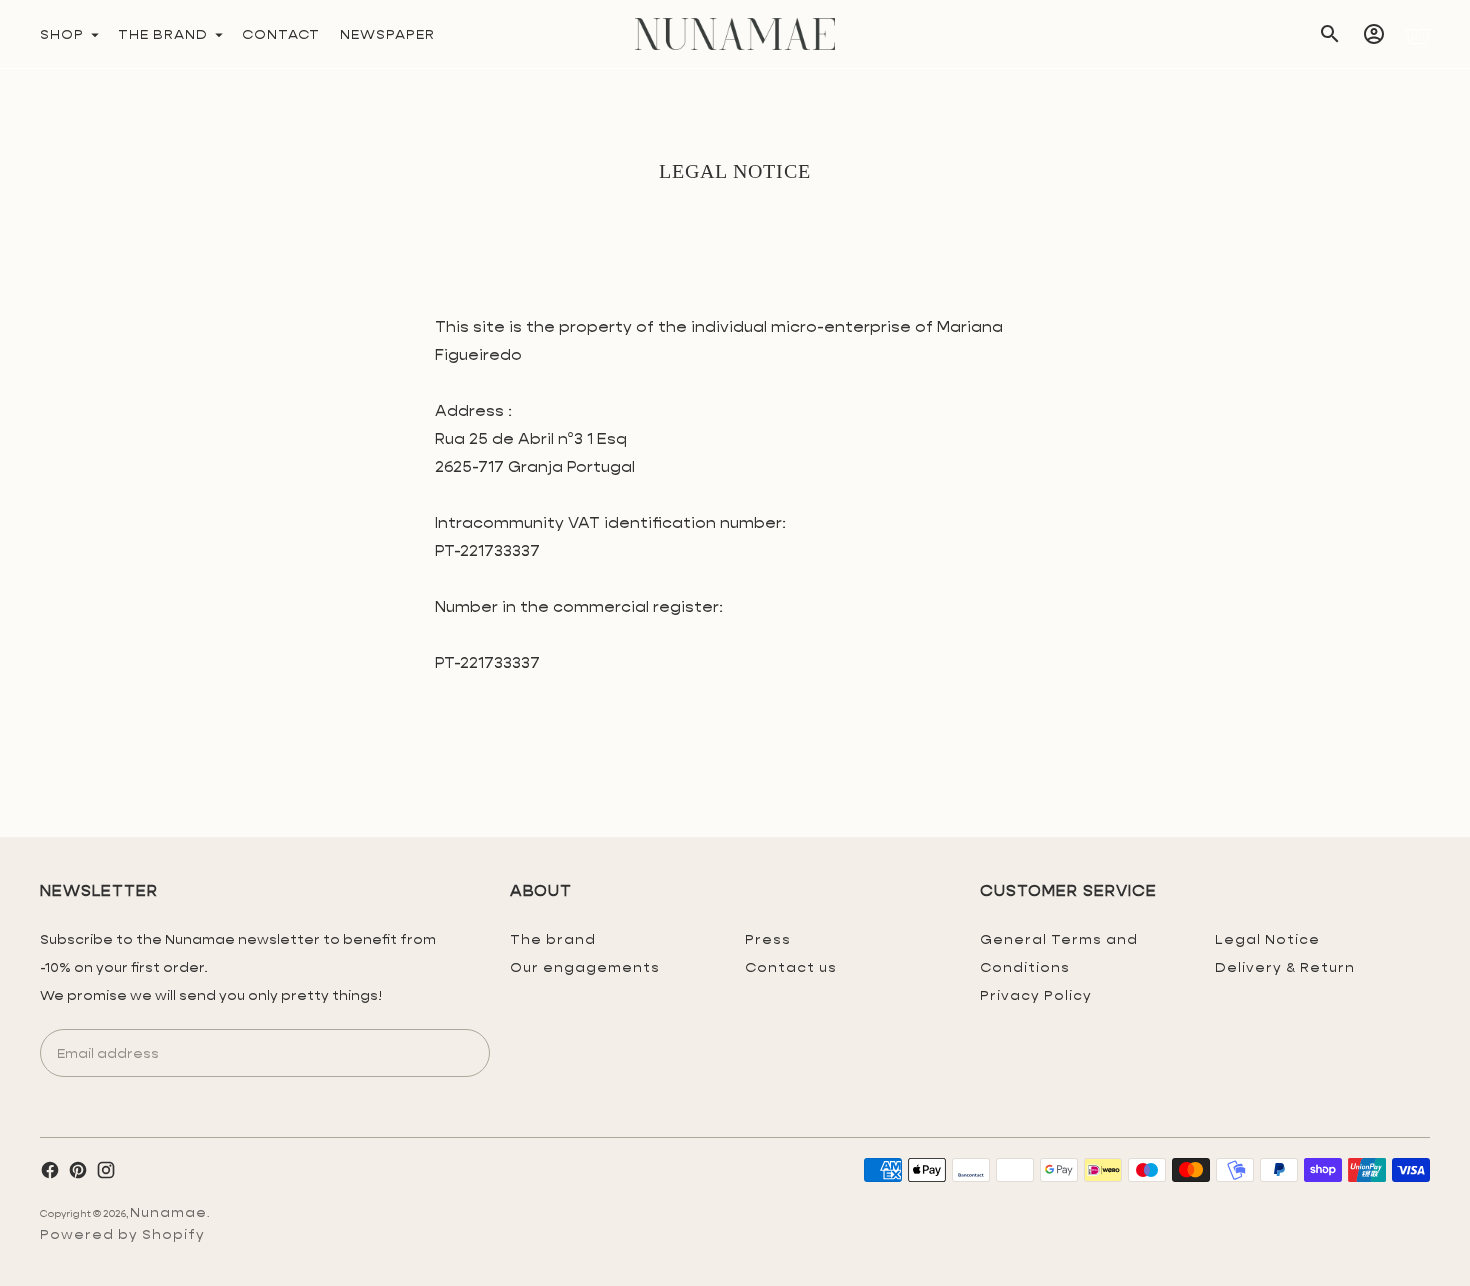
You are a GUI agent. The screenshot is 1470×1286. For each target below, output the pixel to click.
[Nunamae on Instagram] (106, 1170)
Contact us (791, 967)
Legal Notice (1267, 939)
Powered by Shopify (122, 1234)
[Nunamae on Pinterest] (78, 1170)
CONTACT (281, 34)
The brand (553, 939)
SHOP (62, 34)
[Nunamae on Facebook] (50, 1170)
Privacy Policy (1036, 995)
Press (768, 939)
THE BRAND (163, 34)
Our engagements (585, 967)
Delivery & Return (1285, 967)
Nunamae (168, 1212)
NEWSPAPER (387, 34)
